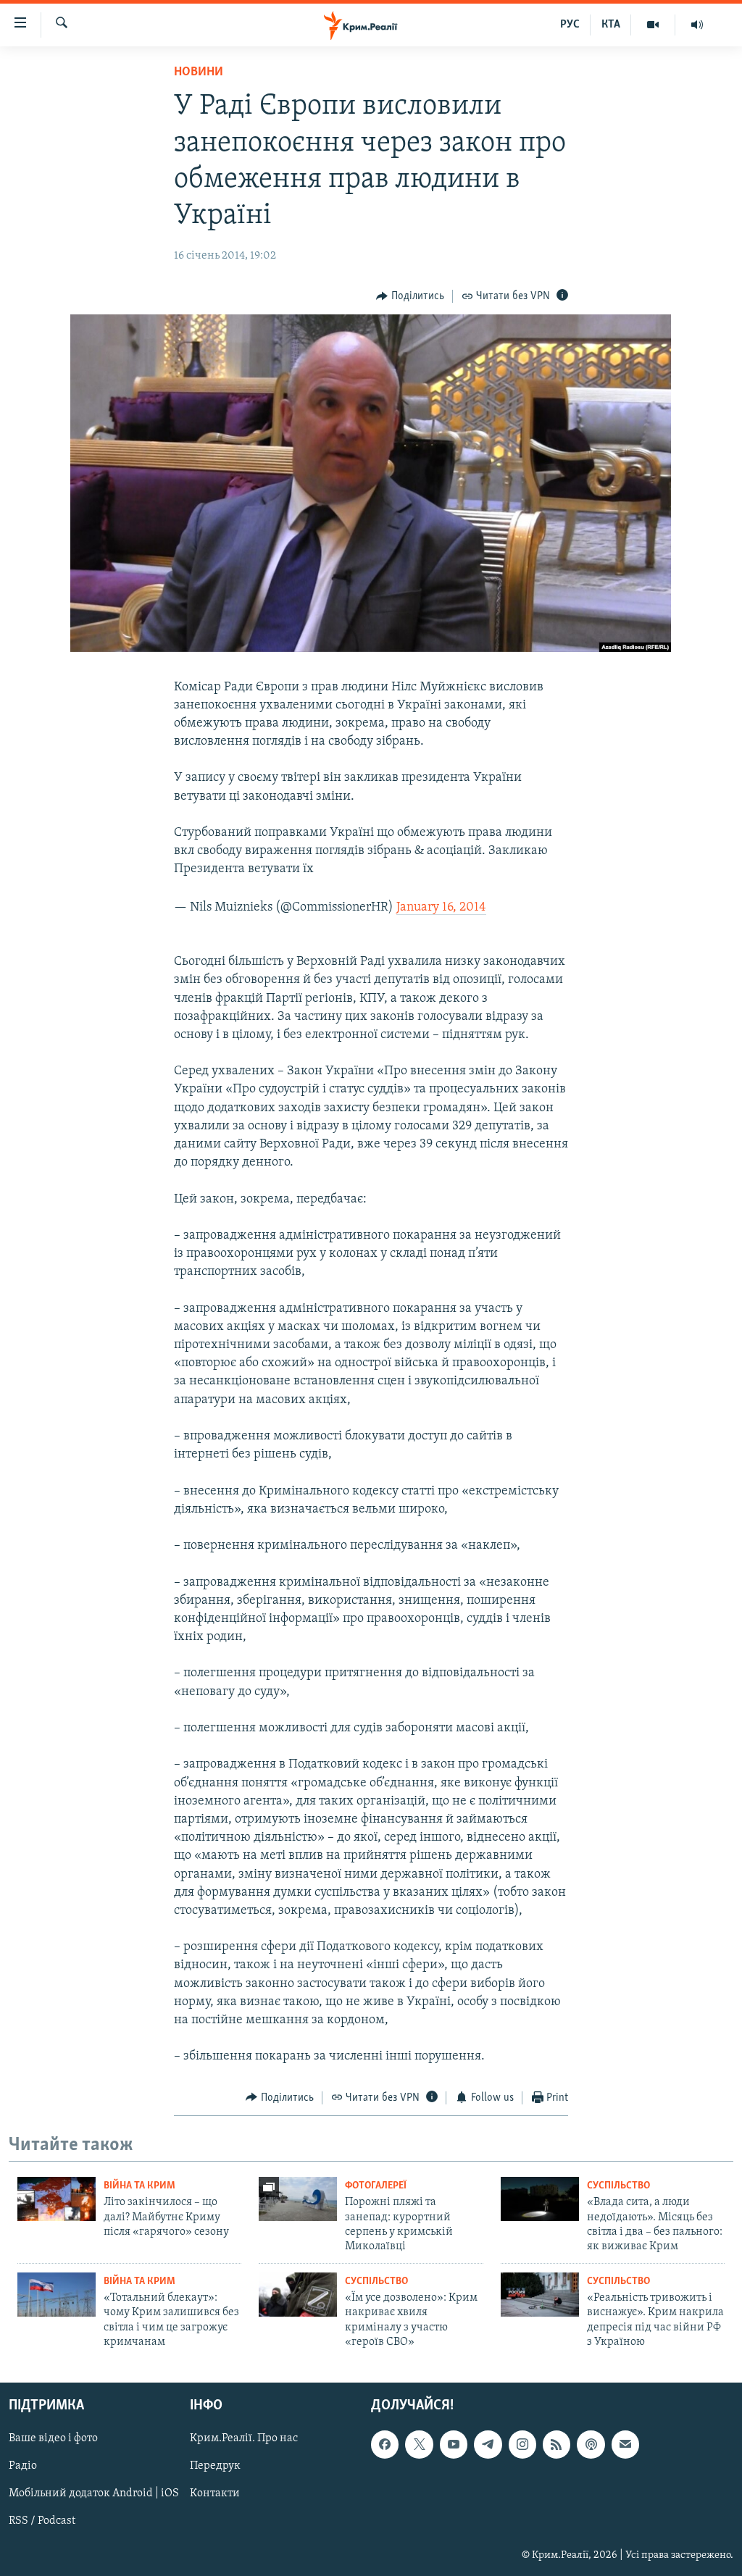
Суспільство (618, 2186)
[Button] (410, 296)
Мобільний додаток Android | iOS (94, 2494)
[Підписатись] (625, 2445)
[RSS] (556, 2445)
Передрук (215, 2467)
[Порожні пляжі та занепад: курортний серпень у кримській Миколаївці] (298, 2199)
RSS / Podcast (42, 2522)
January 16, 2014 (441, 908)
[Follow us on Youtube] (454, 2445)
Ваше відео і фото (53, 2439)
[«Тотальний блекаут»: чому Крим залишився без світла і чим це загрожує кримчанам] (57, 2295)
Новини (199, 72)
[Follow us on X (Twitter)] (419, 2445)
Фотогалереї (376, 2186)
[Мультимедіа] (653, 25)
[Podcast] (591, 2445)
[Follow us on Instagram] (522, 2445)
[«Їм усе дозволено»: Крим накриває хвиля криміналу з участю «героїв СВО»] (298, 2295)
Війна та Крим (139, 2186)
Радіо (23, 2467)
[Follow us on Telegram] (488, 2445)
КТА (611, 25)
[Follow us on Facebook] (385, 2445)
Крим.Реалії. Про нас (244, 2439)
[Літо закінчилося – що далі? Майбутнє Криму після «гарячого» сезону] (57, 2199)
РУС (570, 25)
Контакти (215, 2494)
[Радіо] (697, 25)
